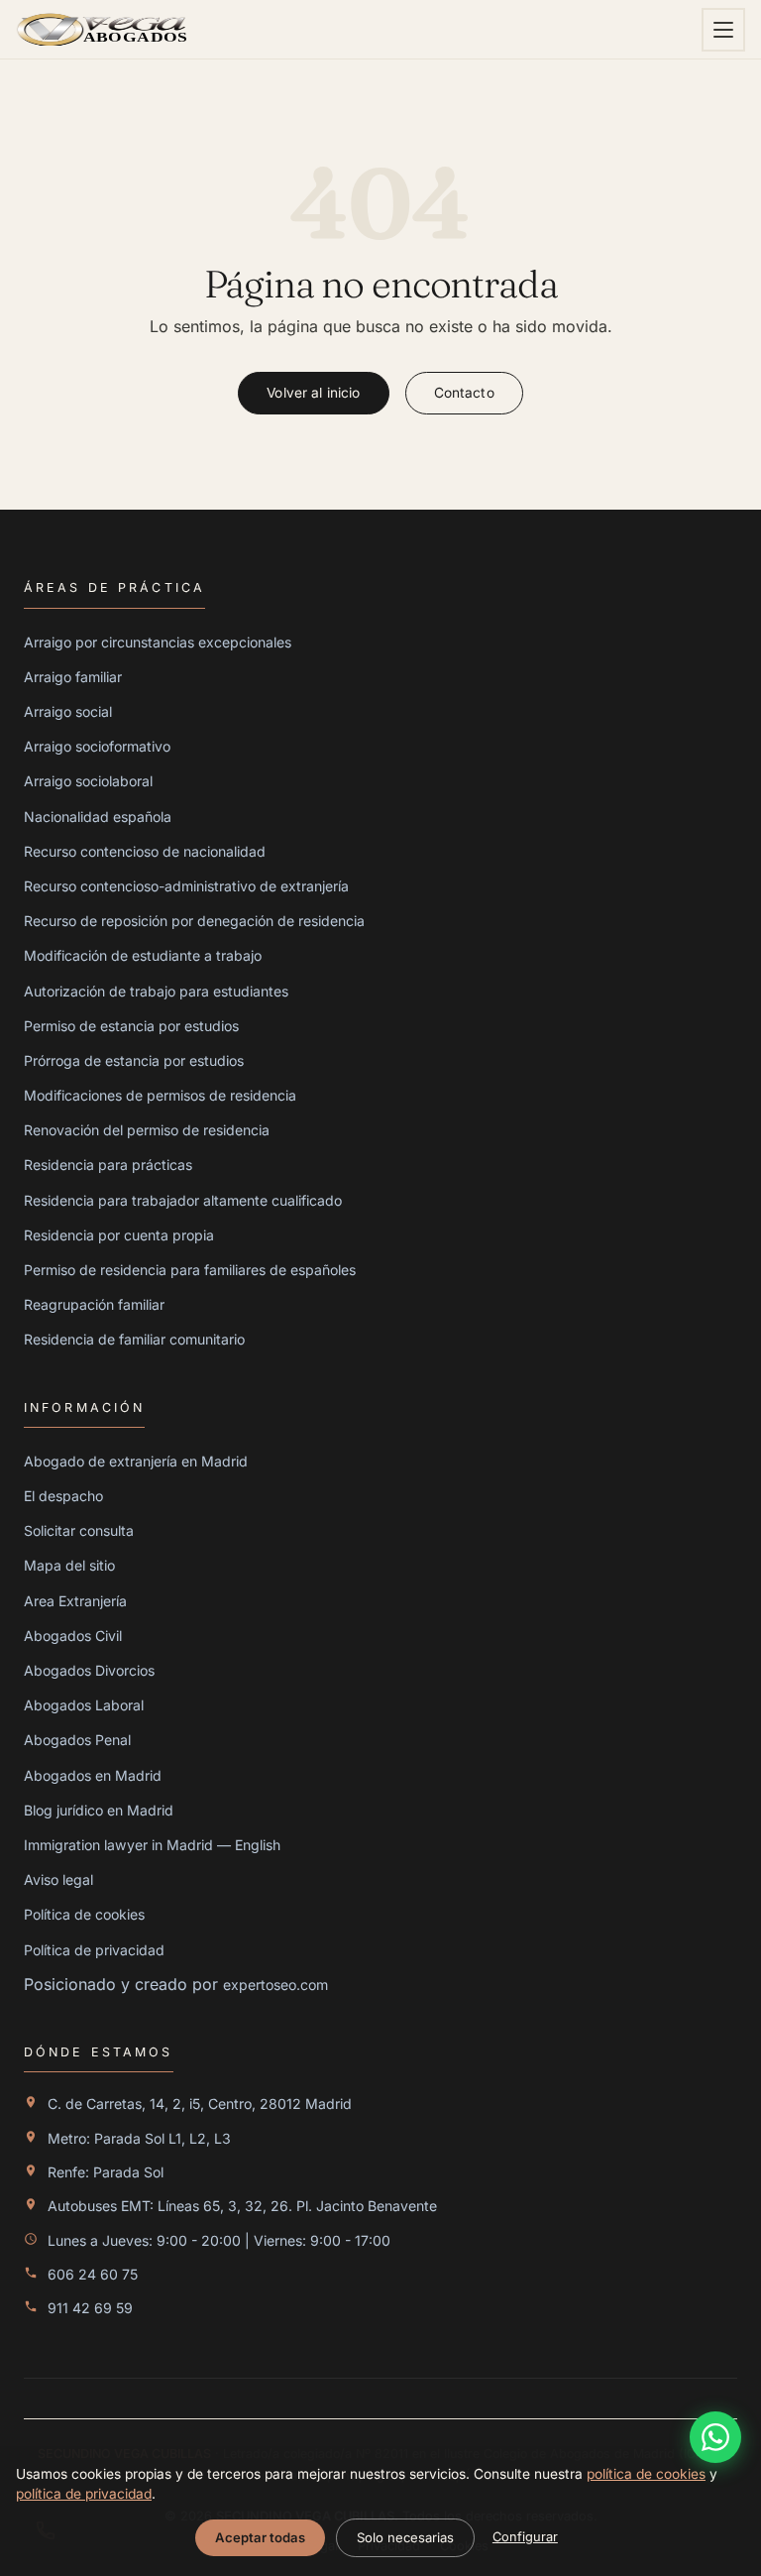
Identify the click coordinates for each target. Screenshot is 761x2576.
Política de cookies (84, 1914)
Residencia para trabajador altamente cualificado (183, 1200)
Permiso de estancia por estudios (131, 1026)
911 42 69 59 (90, 2308)
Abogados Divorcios (89, 1670)
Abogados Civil (73, 1636)
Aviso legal (58, 1879)
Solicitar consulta (79, 1530)
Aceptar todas (260, 2537)
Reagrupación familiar (94, 1304)
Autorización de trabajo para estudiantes (156, 991)
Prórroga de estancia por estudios (134, 1060)
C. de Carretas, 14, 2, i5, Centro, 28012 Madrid (200, 2104)
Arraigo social (68, 711)
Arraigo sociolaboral (88, 781)
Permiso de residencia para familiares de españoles (190, 1270)
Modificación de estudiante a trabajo (143, 955)
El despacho (63, 1496)
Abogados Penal (77, 1740)
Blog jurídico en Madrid (99, 1810)
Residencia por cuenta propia (119, 1235)
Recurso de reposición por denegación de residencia (194, 921)
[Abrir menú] (723, 30)
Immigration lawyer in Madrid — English (152, 1845)
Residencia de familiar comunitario (134, 1339)
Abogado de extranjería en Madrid (136, 1461)
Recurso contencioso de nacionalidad (145, 851)
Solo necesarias (405, 2537)
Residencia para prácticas (108, 1165)
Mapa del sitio (69, 1565)
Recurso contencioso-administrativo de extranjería (186, 886)
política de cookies (646, 2474)
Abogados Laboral (84, 1705)
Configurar (525, 2537)
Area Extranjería (75, 1601)
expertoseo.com (275, 1985)
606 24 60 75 (93, 2274)
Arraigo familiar (73, 677)
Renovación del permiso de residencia (147, 1130)
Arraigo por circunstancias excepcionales (158, 642)
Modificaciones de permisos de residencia (160, 1095)
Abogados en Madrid (93, 1775)
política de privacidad (84, 2494)
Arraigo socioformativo (97, 746)
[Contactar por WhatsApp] (715, 2437)
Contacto (464, 393)
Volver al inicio (313, 393)
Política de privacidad (94, 1950)
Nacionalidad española (98, 817)
